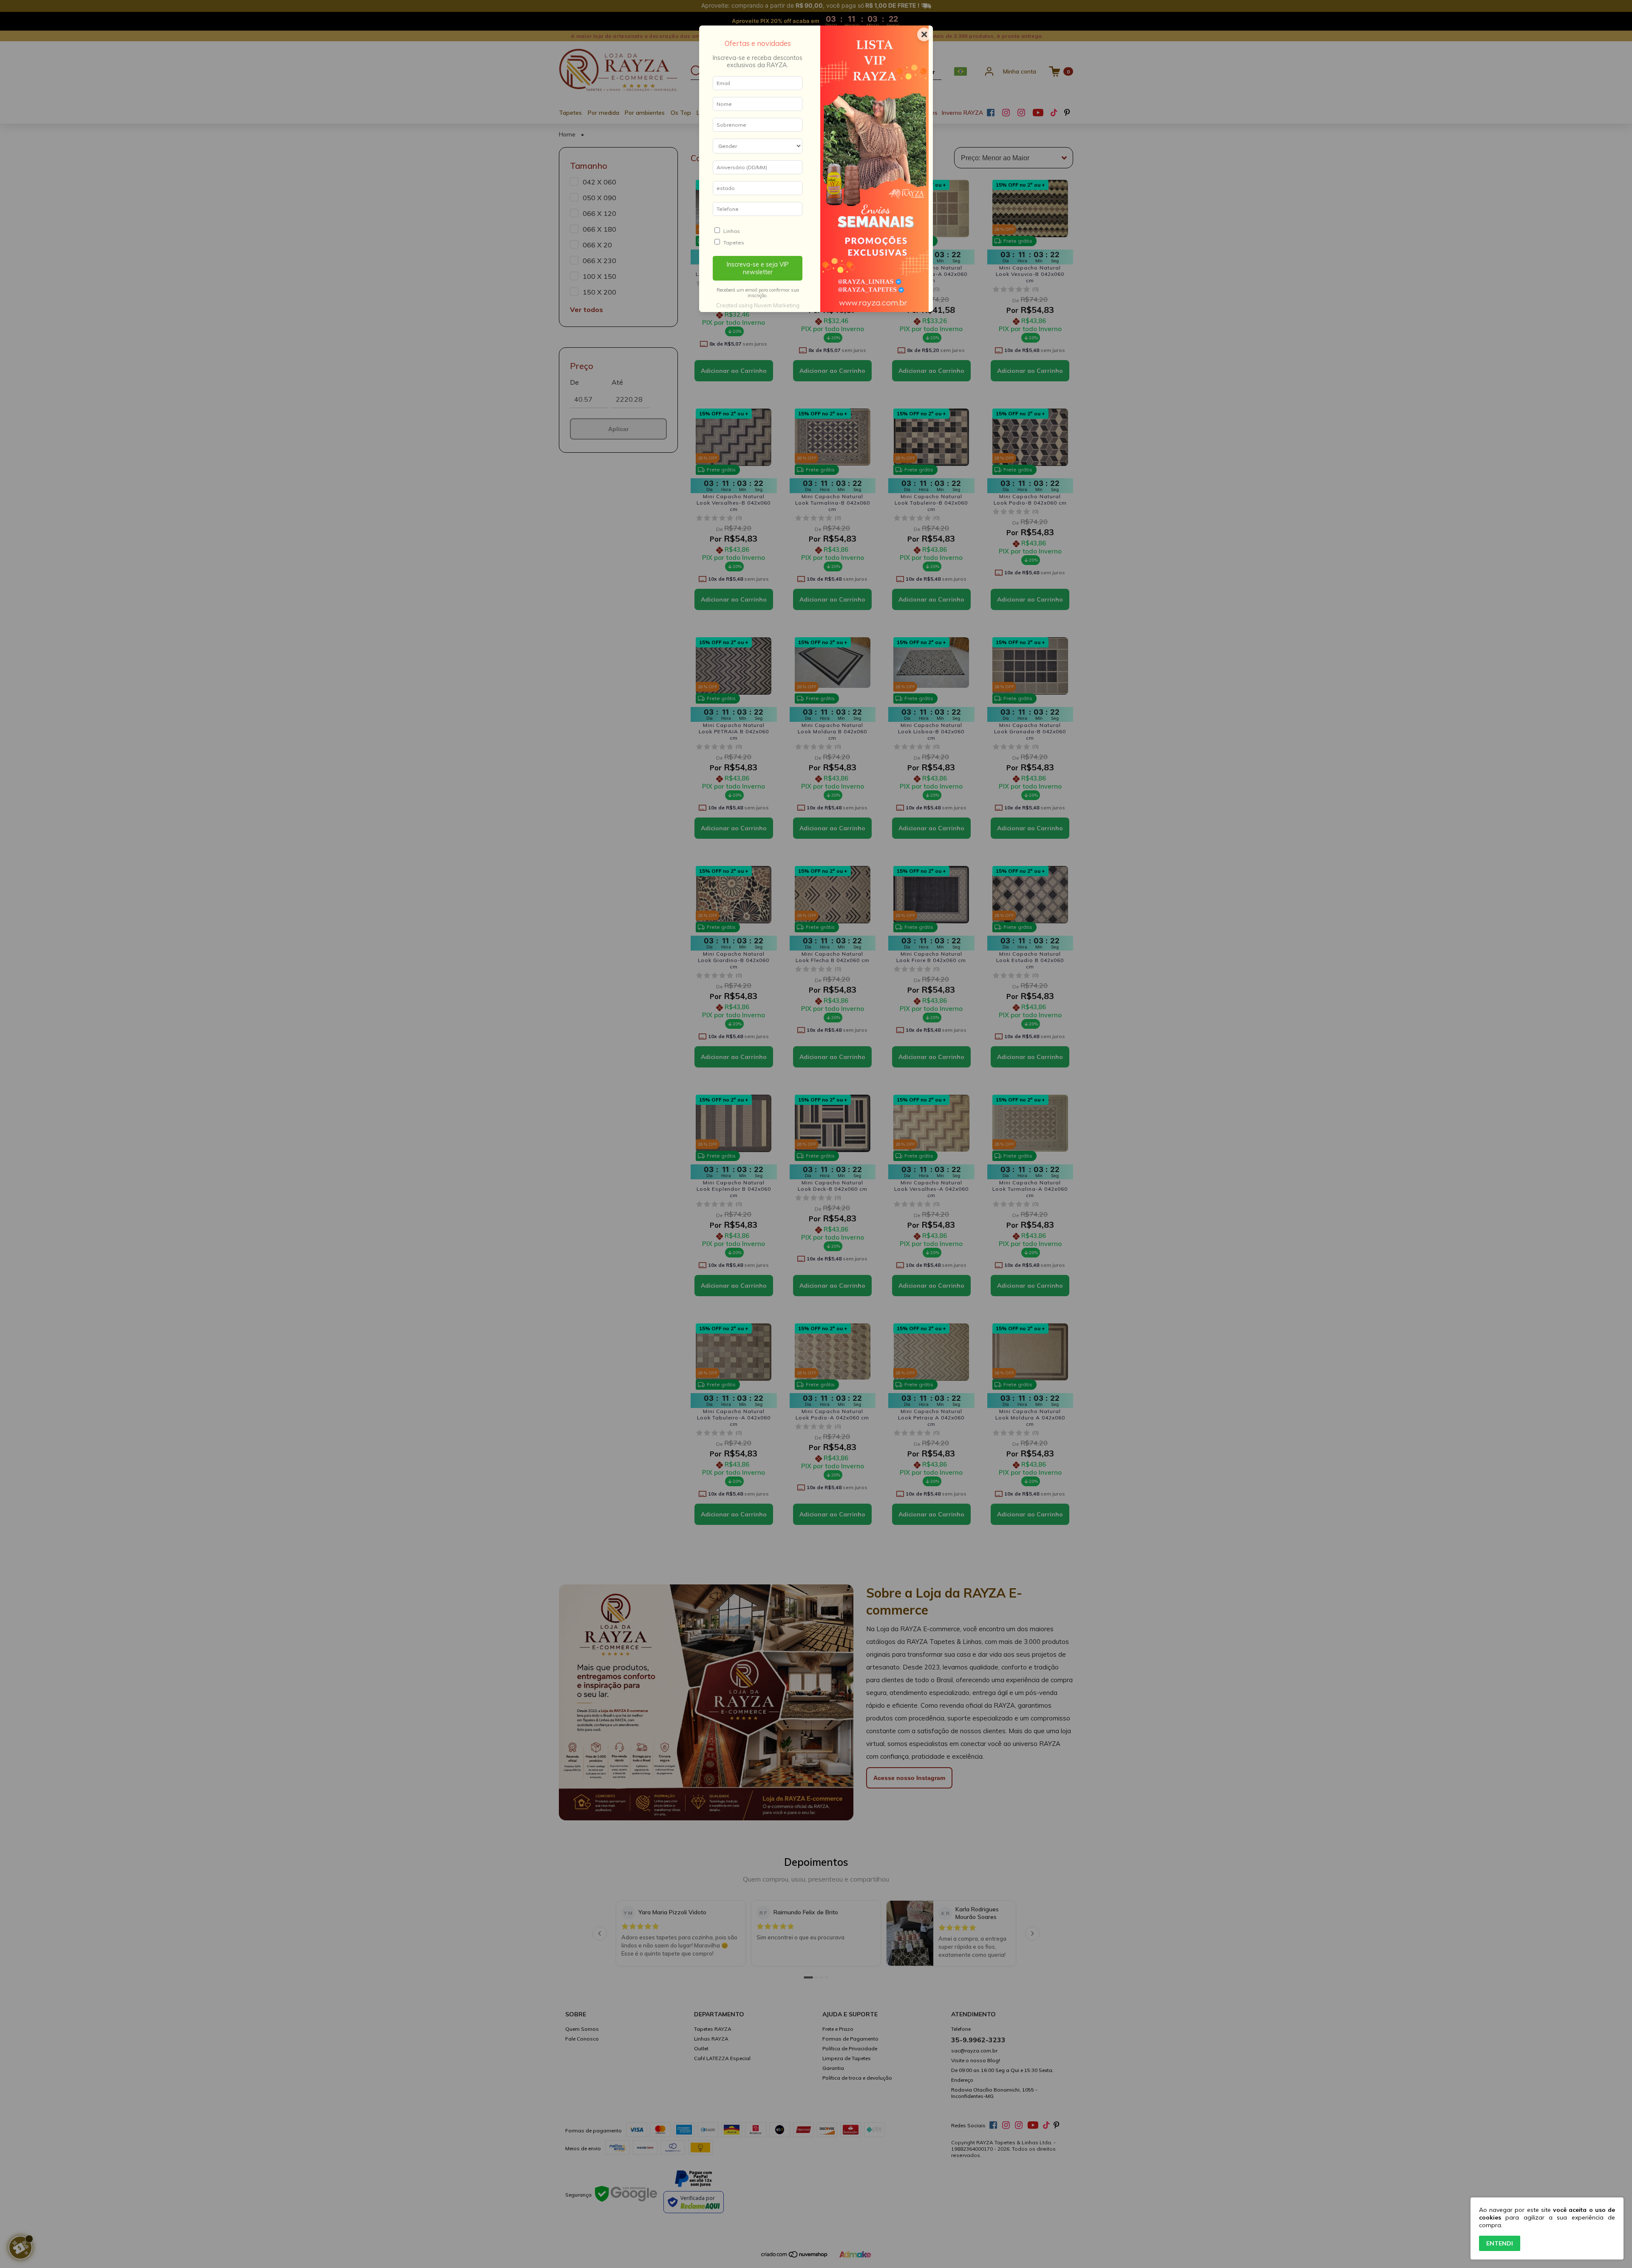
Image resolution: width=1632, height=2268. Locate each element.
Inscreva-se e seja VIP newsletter (758, 268)
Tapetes (734, 243)
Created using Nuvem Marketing (758, 305)
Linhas (732, 231)
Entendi (1500, 2243)
